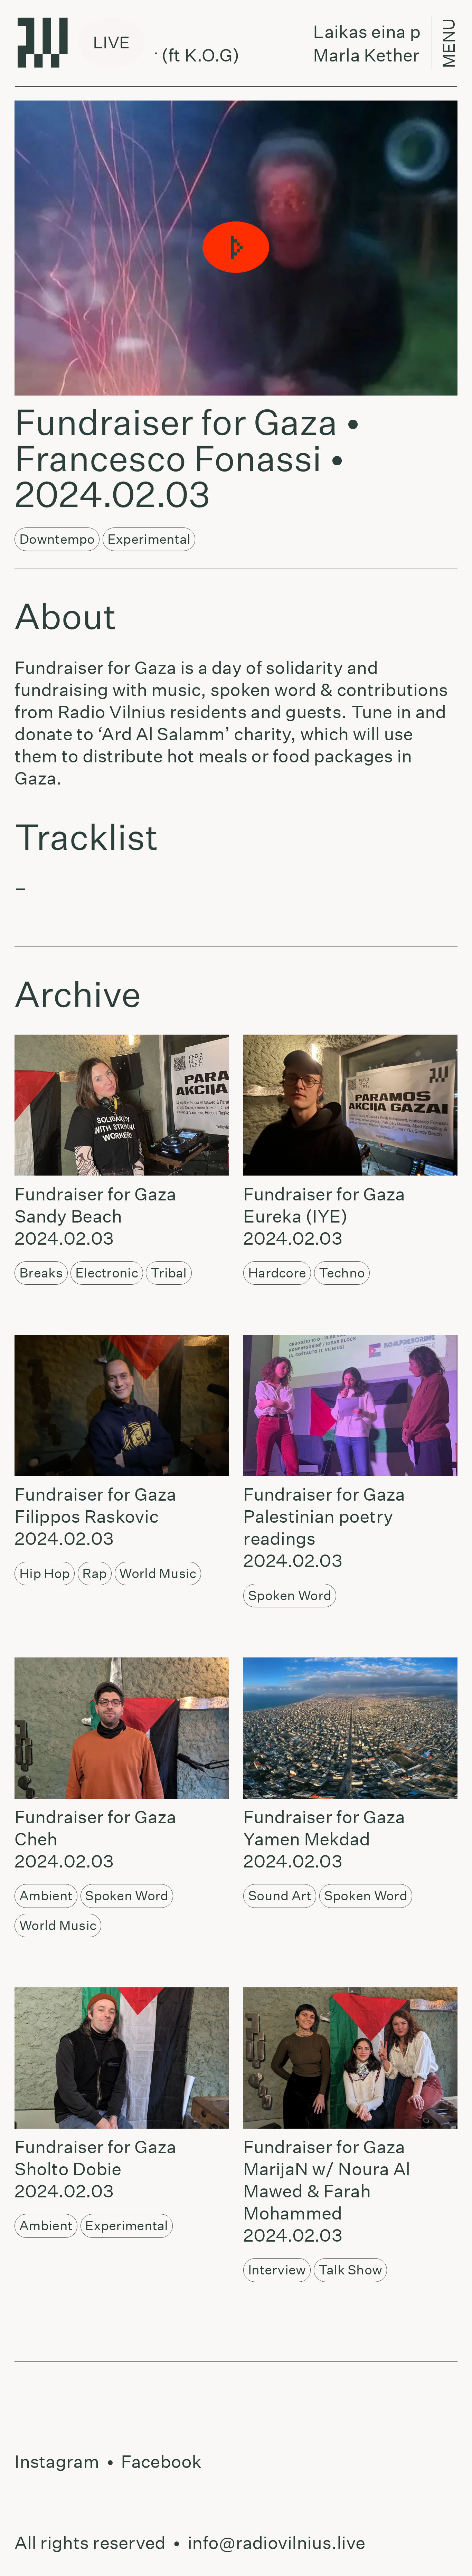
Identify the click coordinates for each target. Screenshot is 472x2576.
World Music (158, 1573)
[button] (236, 248)
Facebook (161, 2462)
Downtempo (57, 539)
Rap (95, 1573)
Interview (277, 2270)
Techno (342, 1273)
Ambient (46, 1896)
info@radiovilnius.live (276, 2543)
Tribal (169, 1273)
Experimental (149, 539)
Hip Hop (45, 1573)
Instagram (57, 2462)
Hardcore (277, 1273)
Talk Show (350, 2270)
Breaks (41, 1273)
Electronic (107, 1273)
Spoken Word (290, 1595)
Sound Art (280, 1896)
